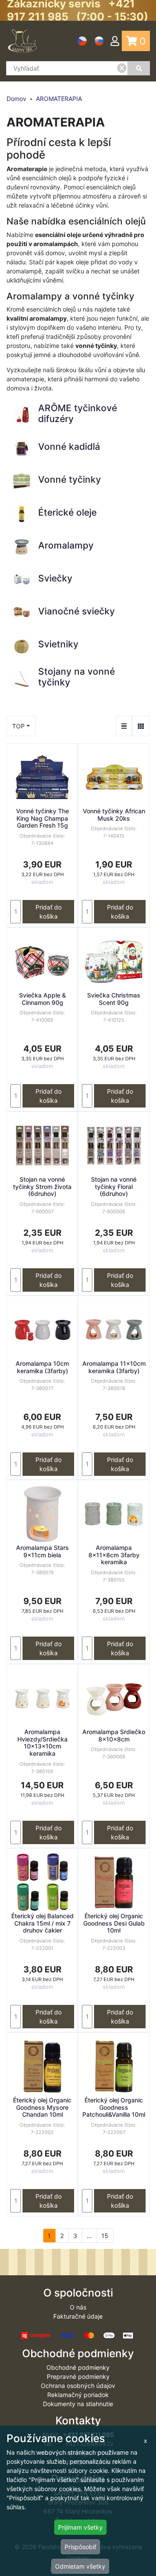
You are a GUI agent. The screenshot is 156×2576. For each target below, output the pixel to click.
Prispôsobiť (80, 2547)
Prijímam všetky (80, 2527)
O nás (78, 2307)
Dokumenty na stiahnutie (78, 2404)
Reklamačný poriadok (78, 2395)
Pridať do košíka (49, 912)
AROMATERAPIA (59, 99)
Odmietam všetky (80, 2566)
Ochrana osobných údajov (78, 2386)
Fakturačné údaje (78, 2316)
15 (105, 2236)
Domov (16, 99)
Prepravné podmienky (78, 2376)
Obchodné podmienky (78, 2367)
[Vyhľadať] (139, 68)
